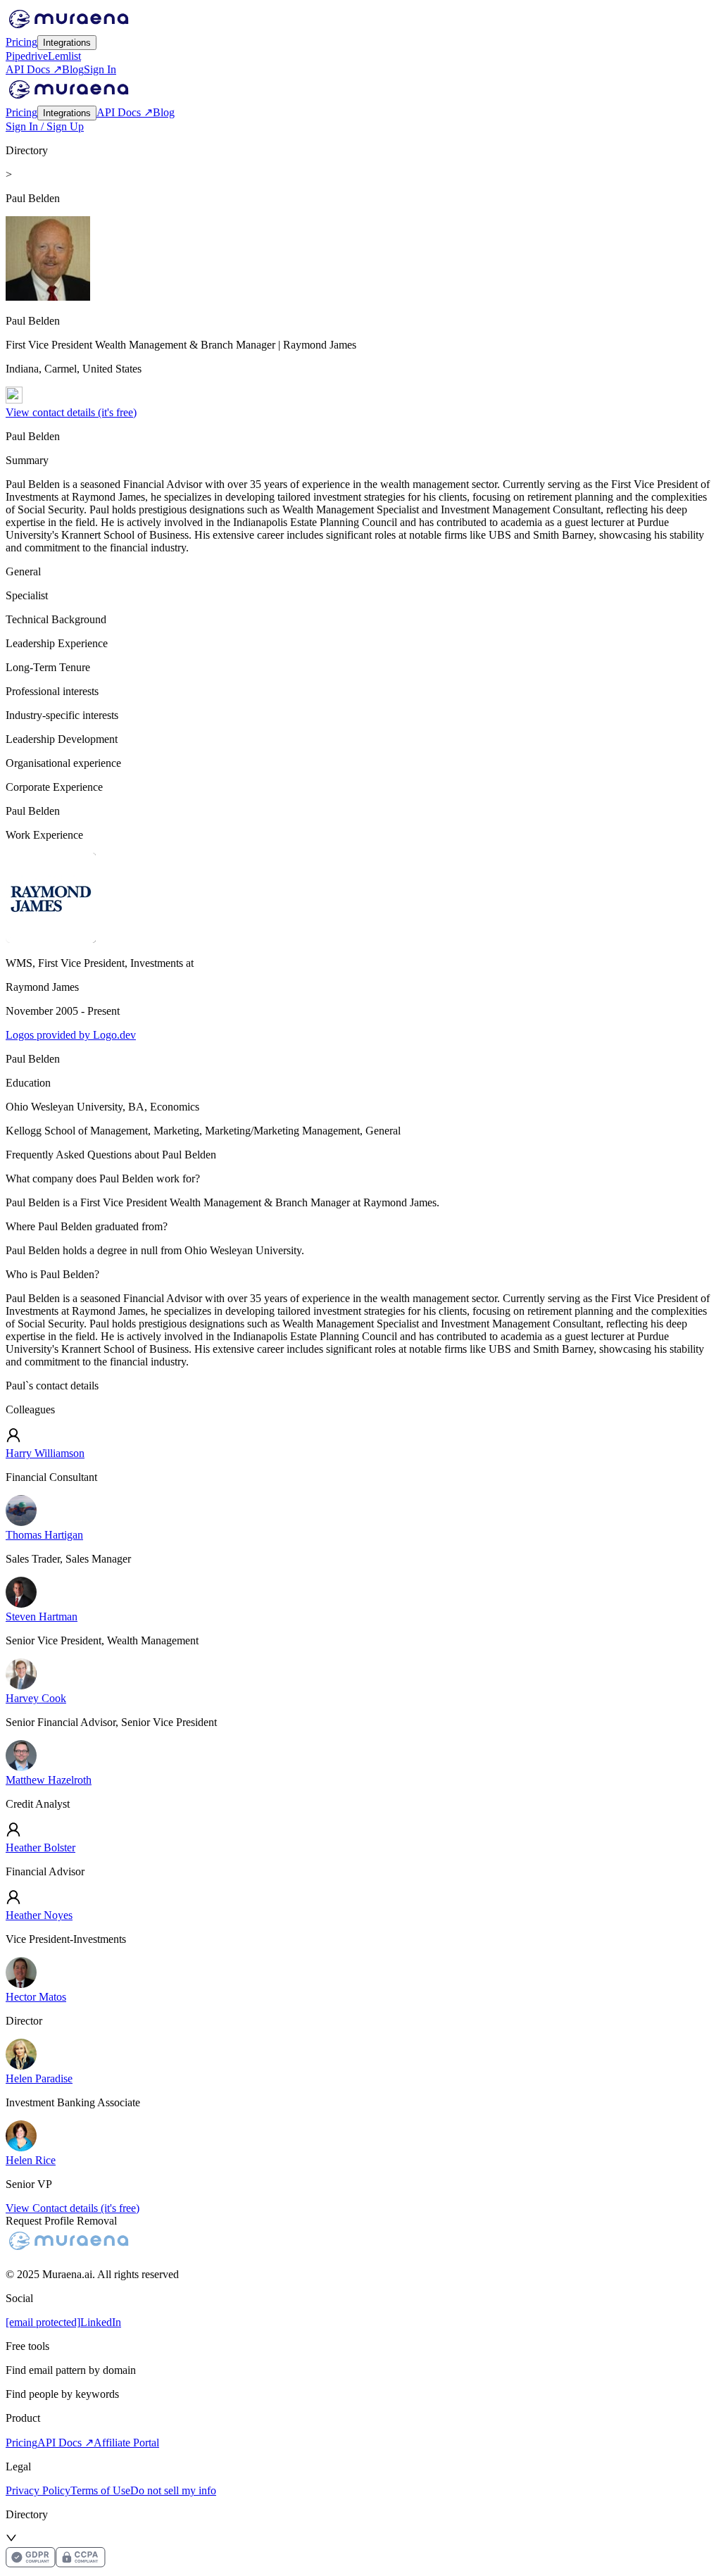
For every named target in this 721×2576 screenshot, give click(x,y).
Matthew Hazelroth (49, 1780)
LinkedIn (101, 2322)
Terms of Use (100, 2490)
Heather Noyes (39, 1915)
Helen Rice (31, 2160)
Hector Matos (36, 1997)
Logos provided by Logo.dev (71, 1035)
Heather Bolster (40, 1847)
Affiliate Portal (126, 2443)
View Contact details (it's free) (73, 2208)
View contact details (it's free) (71, 412)
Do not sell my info (173, 2490)
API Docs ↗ (34, 69)
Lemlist (64, 56)
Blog (73, 69)
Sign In (100, 69)
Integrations (67, 43)
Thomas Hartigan (44, 1535)
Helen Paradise (39, 2078)
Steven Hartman (42, 1617)
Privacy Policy (38, 2490)
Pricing (21, 42)
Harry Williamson (45, 1453)
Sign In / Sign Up (45, 126)
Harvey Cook (36, 1698)
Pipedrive (27, 56)
